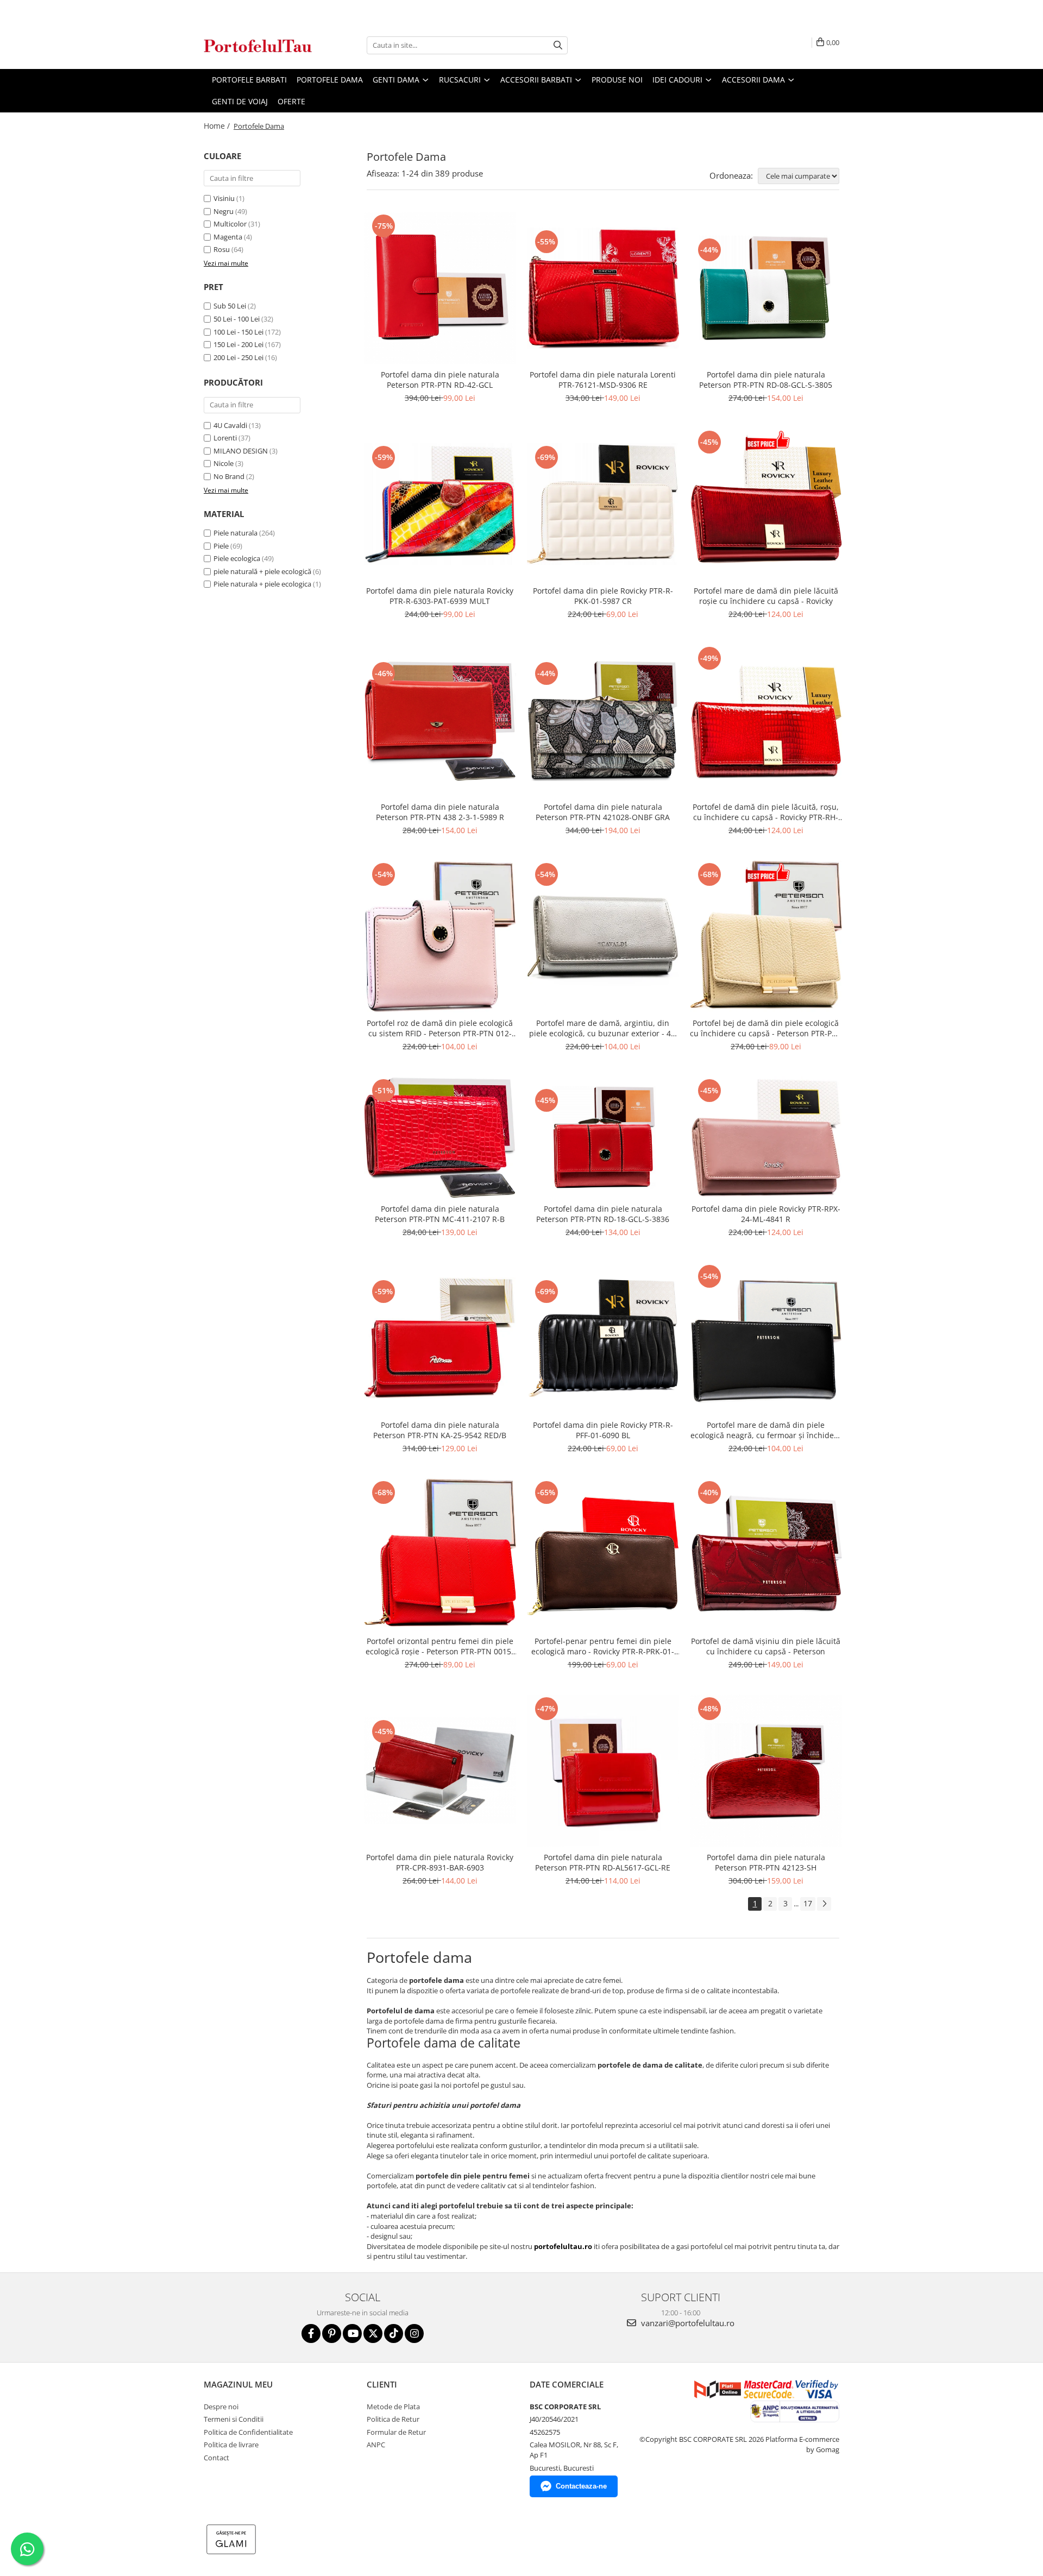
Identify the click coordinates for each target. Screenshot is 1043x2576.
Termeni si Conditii (234, 2419)
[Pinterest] (332, 2333)
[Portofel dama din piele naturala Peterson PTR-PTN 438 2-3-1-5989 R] (440, 720)
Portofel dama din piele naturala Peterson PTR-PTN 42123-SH (766, 1862)
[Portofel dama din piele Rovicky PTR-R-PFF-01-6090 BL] (603, 1338)
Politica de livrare (231, 2445)
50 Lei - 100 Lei (237, 319)
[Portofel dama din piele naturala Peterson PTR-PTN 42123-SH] (766, 1771)
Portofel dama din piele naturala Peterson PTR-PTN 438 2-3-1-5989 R (440, 812)
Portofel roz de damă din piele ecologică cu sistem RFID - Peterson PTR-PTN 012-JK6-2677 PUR (440, 1028)
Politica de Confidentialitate (248, 2432)
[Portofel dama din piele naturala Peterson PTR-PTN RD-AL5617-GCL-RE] (603, 1771)
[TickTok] (394, 2333)
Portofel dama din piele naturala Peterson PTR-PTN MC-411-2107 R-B (440, 1214)
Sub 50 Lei (230, 306)
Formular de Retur (396, 2432)
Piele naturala (235, 533)
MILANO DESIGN (241, 451)
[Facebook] (311, 2333)
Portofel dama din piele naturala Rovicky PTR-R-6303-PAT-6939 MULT (440, 596)
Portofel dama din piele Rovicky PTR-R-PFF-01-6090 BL (603, 1430)
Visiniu (224, 198)
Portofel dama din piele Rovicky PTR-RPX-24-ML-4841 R (766, 1214)
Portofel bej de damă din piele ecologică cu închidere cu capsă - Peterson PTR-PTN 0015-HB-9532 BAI (766, 1028)
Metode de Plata (393, 2407)
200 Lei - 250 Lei (238, 357)
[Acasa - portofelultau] (258, 45)
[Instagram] (414, 2333)
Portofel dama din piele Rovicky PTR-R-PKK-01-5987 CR (603, 596)
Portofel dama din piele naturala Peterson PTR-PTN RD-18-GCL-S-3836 (603, 1214)
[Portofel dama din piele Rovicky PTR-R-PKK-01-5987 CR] (603, 504)
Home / (218, 126)
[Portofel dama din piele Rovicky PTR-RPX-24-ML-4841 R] (766, 1137)
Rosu (222, 249)
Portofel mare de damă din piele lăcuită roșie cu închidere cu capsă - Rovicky (766, 596)
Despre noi (221, 2407)
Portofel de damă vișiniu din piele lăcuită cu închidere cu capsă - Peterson (766, 1646)
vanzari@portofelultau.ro (687, 2323)
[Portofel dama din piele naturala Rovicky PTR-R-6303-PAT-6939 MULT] (440, 504)
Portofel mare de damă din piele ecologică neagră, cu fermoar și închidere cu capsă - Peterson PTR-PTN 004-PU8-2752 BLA (766, 1430)
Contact (216, 2458)
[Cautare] (558, 45)
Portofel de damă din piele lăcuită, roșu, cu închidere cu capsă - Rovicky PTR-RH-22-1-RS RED (766, 812)
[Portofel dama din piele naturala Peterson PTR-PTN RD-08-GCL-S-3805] (766, 288)
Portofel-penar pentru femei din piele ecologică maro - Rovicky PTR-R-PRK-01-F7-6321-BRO (603, 1646)
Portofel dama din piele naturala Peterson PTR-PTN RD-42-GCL (440, 380)
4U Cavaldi (230, 425)
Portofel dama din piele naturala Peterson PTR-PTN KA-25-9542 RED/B (440, 1430)
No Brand (229, 476)
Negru (224, 211)
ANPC (376, 2445)
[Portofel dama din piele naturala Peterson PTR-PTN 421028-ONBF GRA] (603, 720)
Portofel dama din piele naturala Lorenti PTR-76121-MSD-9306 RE (603, 380)
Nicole (224, 463)
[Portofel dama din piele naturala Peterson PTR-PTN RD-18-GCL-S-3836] (603, 1137)
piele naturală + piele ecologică (262, 571)
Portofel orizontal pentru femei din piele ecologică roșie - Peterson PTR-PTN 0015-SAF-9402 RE (440, 1646)
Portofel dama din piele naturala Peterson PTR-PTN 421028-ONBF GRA (603, 812)
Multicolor (230, 224)
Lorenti (225, 438)
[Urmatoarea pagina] (824, 1904)
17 (808, 1903)
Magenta (228, 237)
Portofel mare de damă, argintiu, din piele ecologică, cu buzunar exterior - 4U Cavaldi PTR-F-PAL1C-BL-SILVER (603, 1028)
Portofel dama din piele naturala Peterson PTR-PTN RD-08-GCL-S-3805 (766, 380)
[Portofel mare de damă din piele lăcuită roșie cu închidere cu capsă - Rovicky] (766, 504)
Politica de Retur (393, 2419)
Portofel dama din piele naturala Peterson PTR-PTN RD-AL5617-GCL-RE (603, 1862)
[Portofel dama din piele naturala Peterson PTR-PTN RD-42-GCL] (440, 288)
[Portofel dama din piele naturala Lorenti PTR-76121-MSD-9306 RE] (603, 288)
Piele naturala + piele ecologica (262, 584)
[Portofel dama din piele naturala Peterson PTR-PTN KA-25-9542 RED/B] (440, 1338)
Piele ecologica (237, 558)
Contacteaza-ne (581, 2486)
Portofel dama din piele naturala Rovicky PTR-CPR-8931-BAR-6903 (440, 1862)
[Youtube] (352, 2333)
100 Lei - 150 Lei (238, 332)
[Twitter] (373, 2333)
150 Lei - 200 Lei (238, 344)
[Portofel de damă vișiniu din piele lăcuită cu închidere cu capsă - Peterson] (766, 1554)
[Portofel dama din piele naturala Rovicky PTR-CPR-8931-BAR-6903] (440, 1771)
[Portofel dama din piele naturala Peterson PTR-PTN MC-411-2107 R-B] (440, 1137)
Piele (221, 546)
